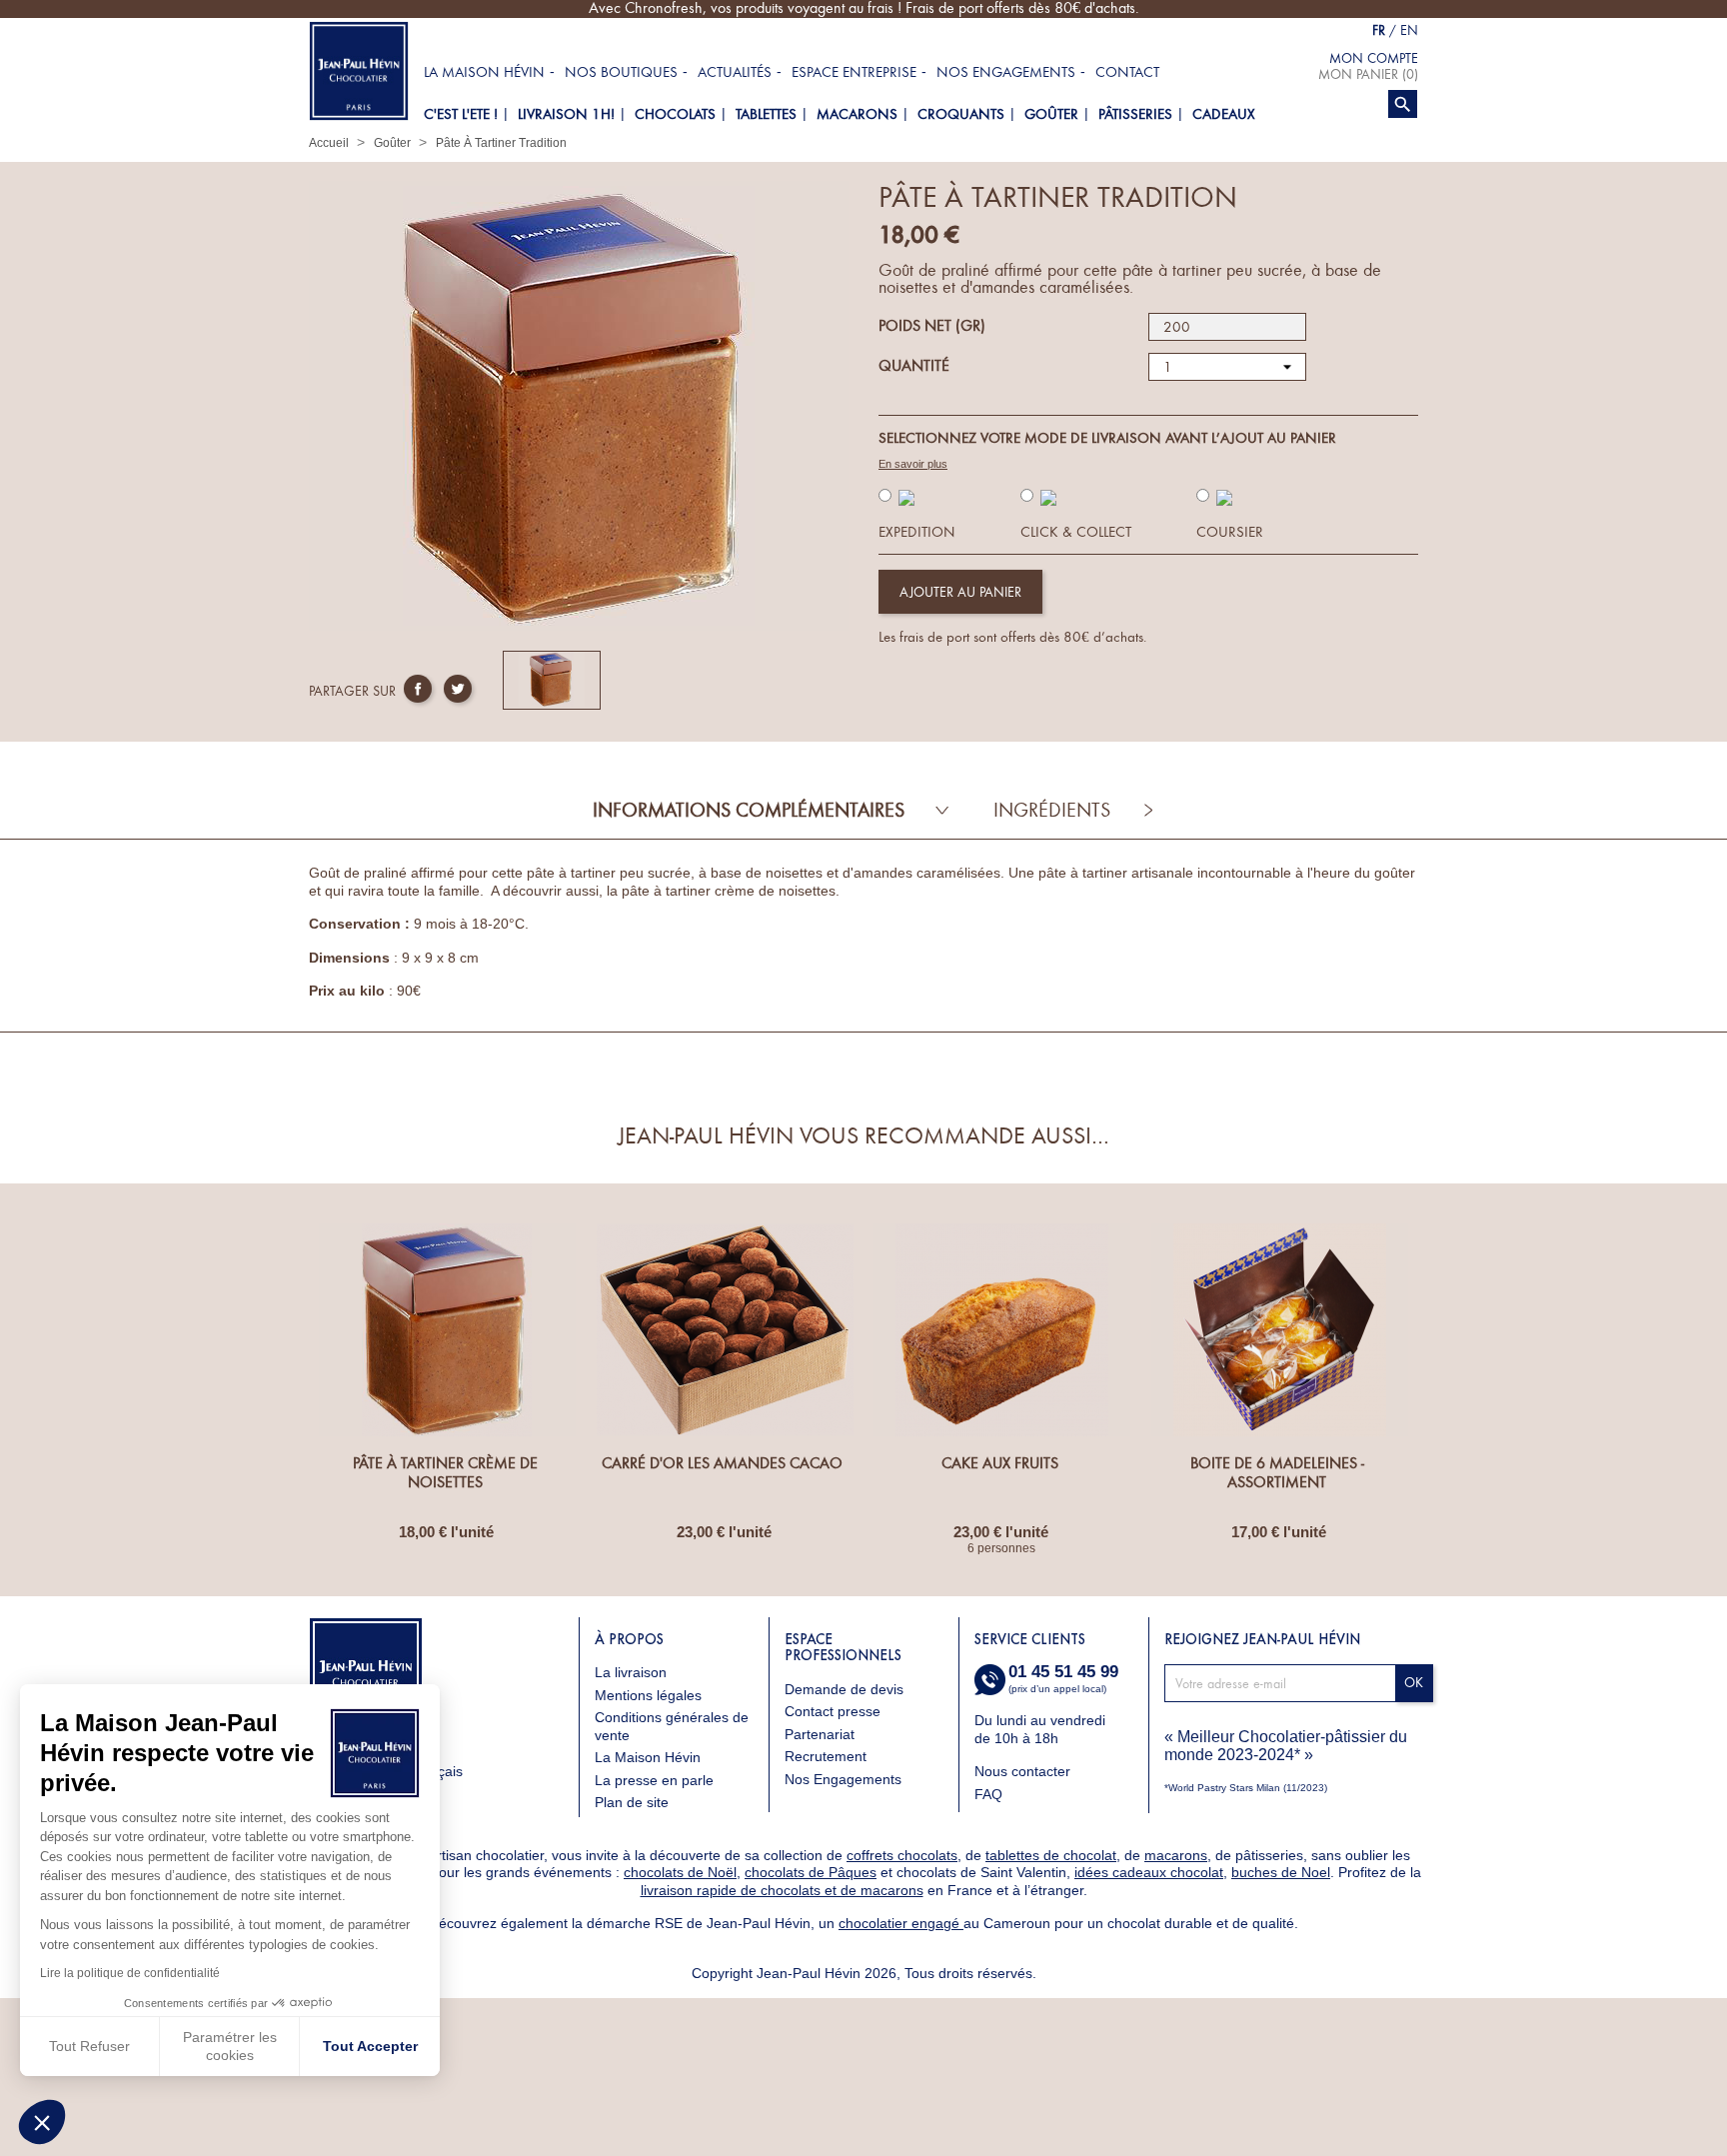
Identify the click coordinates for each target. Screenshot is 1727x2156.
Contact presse (833, 1711)
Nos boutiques (621, 72)
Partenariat (820, 1734)
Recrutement (826, 1756)
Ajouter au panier (960, 592)
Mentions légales (648, 1695)
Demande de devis (844, 1689)
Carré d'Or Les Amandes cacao (722, 1463)
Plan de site (632, 1802)
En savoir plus (913, 464)
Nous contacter (1024, 1771)
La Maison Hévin (484, 72)
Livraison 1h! (566, 114)
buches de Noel (1281, 1872)
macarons (1176, 1855)
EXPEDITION (917, 532)
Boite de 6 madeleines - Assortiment (1277, 1473)
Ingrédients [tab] (1052, 810)
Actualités (735, 72)
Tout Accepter (370, 2046)
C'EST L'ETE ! (461, 114)
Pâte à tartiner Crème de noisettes (445, 1473)
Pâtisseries (1135, 114)
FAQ (988, 1794)
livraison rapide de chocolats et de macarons (782, 1890)
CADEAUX (1224, 114)
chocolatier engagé (901, 1923)
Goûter (1051, 114)
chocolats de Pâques (811, 1872)
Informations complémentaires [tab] (749, 810)
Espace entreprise (854, 72)
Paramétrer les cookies (230, 2046)
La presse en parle (654, 1780)
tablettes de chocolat (1051, 1855)
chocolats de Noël (680, 1872)
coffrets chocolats (902, 1855)
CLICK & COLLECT (1076, 532)
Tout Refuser (89, 2046)
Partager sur (418, 689)
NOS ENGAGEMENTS (1006, 72)
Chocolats (675, 114)
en (1409, 30)
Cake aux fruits (1000, 1463)
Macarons (857, 114)
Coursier (1230, 532)
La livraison (631, 1672)
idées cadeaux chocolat (1149, 1872)
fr (1379, 30)
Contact (1127, 72)
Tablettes (766, 114)
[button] (42, 2122)
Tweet (458, 689)
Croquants (961, 114)
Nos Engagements (843, 1779)
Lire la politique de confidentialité (130, 1973)
